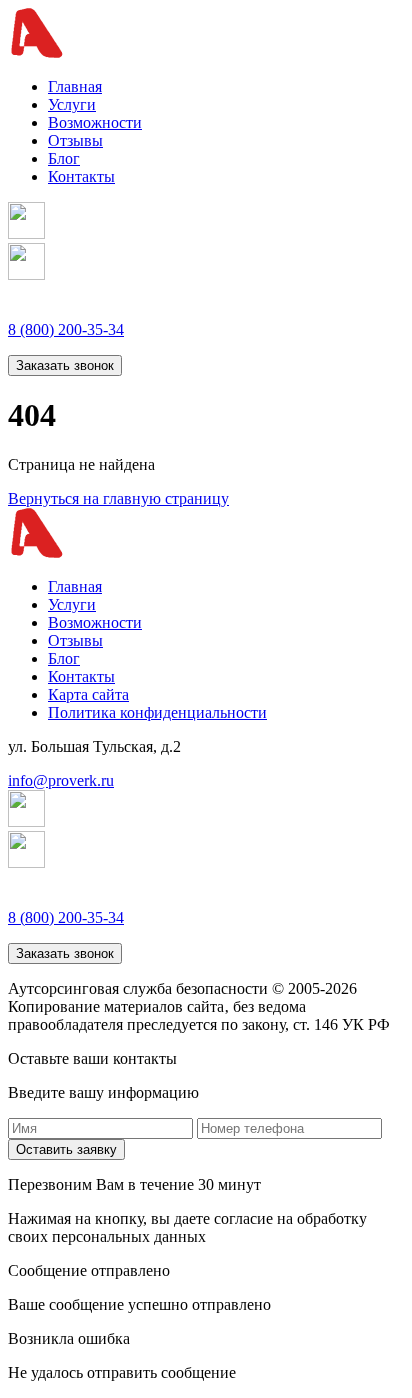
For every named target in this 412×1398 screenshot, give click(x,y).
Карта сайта (88, 694)
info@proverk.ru (61, 780)
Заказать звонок (65, 365)
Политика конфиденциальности (157, 712)
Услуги (72, 104)
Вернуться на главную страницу (118, 498)
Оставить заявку (66, 1149)
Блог (64, 158)
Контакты (81, 176)
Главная (75, 86)
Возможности (95, 122)
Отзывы (75, 140)
